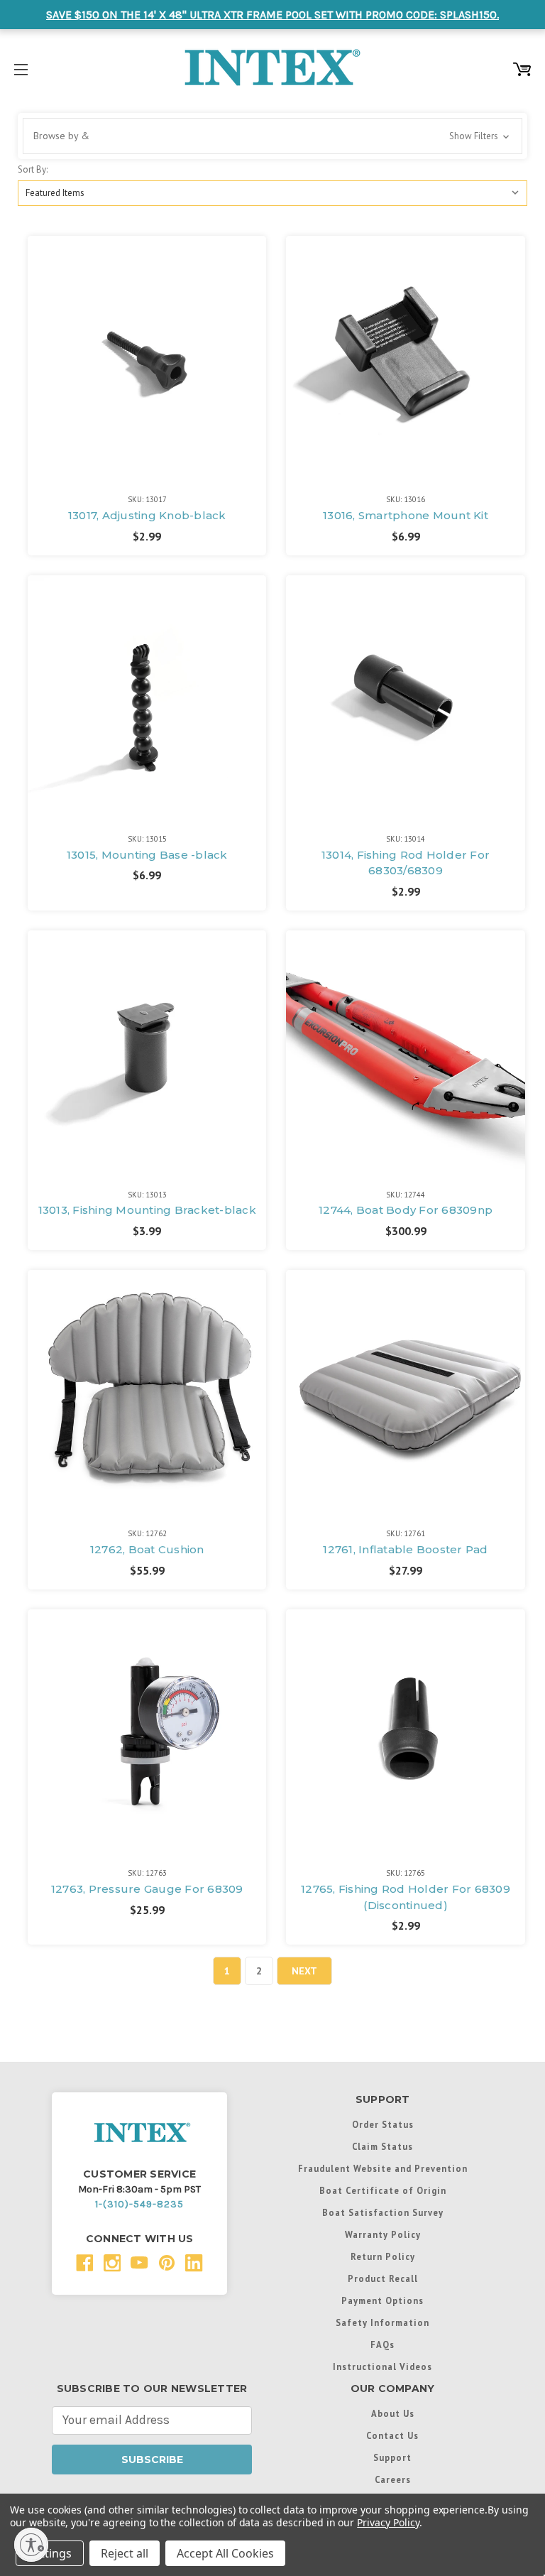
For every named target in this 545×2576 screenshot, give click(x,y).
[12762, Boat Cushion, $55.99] (147, 1389)
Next (304, 1971)
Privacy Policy (388, 2522)
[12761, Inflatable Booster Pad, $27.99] (405, 1389)
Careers (393, 2479)
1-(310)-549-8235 (139, 2204)
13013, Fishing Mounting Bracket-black (147, 1210)
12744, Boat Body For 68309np (406, 1210)
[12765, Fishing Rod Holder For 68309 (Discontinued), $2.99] (405, 1729)
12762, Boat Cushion (147, 1549)
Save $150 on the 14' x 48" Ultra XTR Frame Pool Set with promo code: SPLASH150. (272, 15)
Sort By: (33, 169)
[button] (272, 136)
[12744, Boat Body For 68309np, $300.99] (405, 1050)
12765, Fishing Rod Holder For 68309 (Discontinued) (406, 1897)
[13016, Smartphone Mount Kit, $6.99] (405, 355)
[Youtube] (139, 2263)
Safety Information (382, 2322)
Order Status (383, 2124)
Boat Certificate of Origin (383, 2190)
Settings (50, 2553)
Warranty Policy (383, 2234)
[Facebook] (85, 2263)
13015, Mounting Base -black (147, 855)
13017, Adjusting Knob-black (147, 515)
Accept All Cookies (225, 2553)
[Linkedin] (194, 2263)
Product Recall (383, 2278)
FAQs (382, 2344)
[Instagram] (112, 2263)
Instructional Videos (382, 2366)
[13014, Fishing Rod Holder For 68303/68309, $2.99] (405, 695)
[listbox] (272, 193)
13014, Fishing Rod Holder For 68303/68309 (406, 863)
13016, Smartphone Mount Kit (406, 515)
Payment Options (382, 2300)
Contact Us (392, 2435)
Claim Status (382, 2146)
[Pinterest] (167, 2263)
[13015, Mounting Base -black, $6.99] (147, 695)
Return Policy (383, 2256)
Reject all (125, 2553)
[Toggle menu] (21, 67)
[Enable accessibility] (31, 2545)
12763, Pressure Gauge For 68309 (147, 1889)
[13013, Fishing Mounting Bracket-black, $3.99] (147, 1050)
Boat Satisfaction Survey (383, 2212)
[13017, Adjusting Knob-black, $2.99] (147, 355)
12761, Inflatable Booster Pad (405, 1549)
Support (392, 2457)
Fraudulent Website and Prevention (383, 2168)
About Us (393, 2413)
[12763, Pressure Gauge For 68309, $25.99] (147, 1729)
